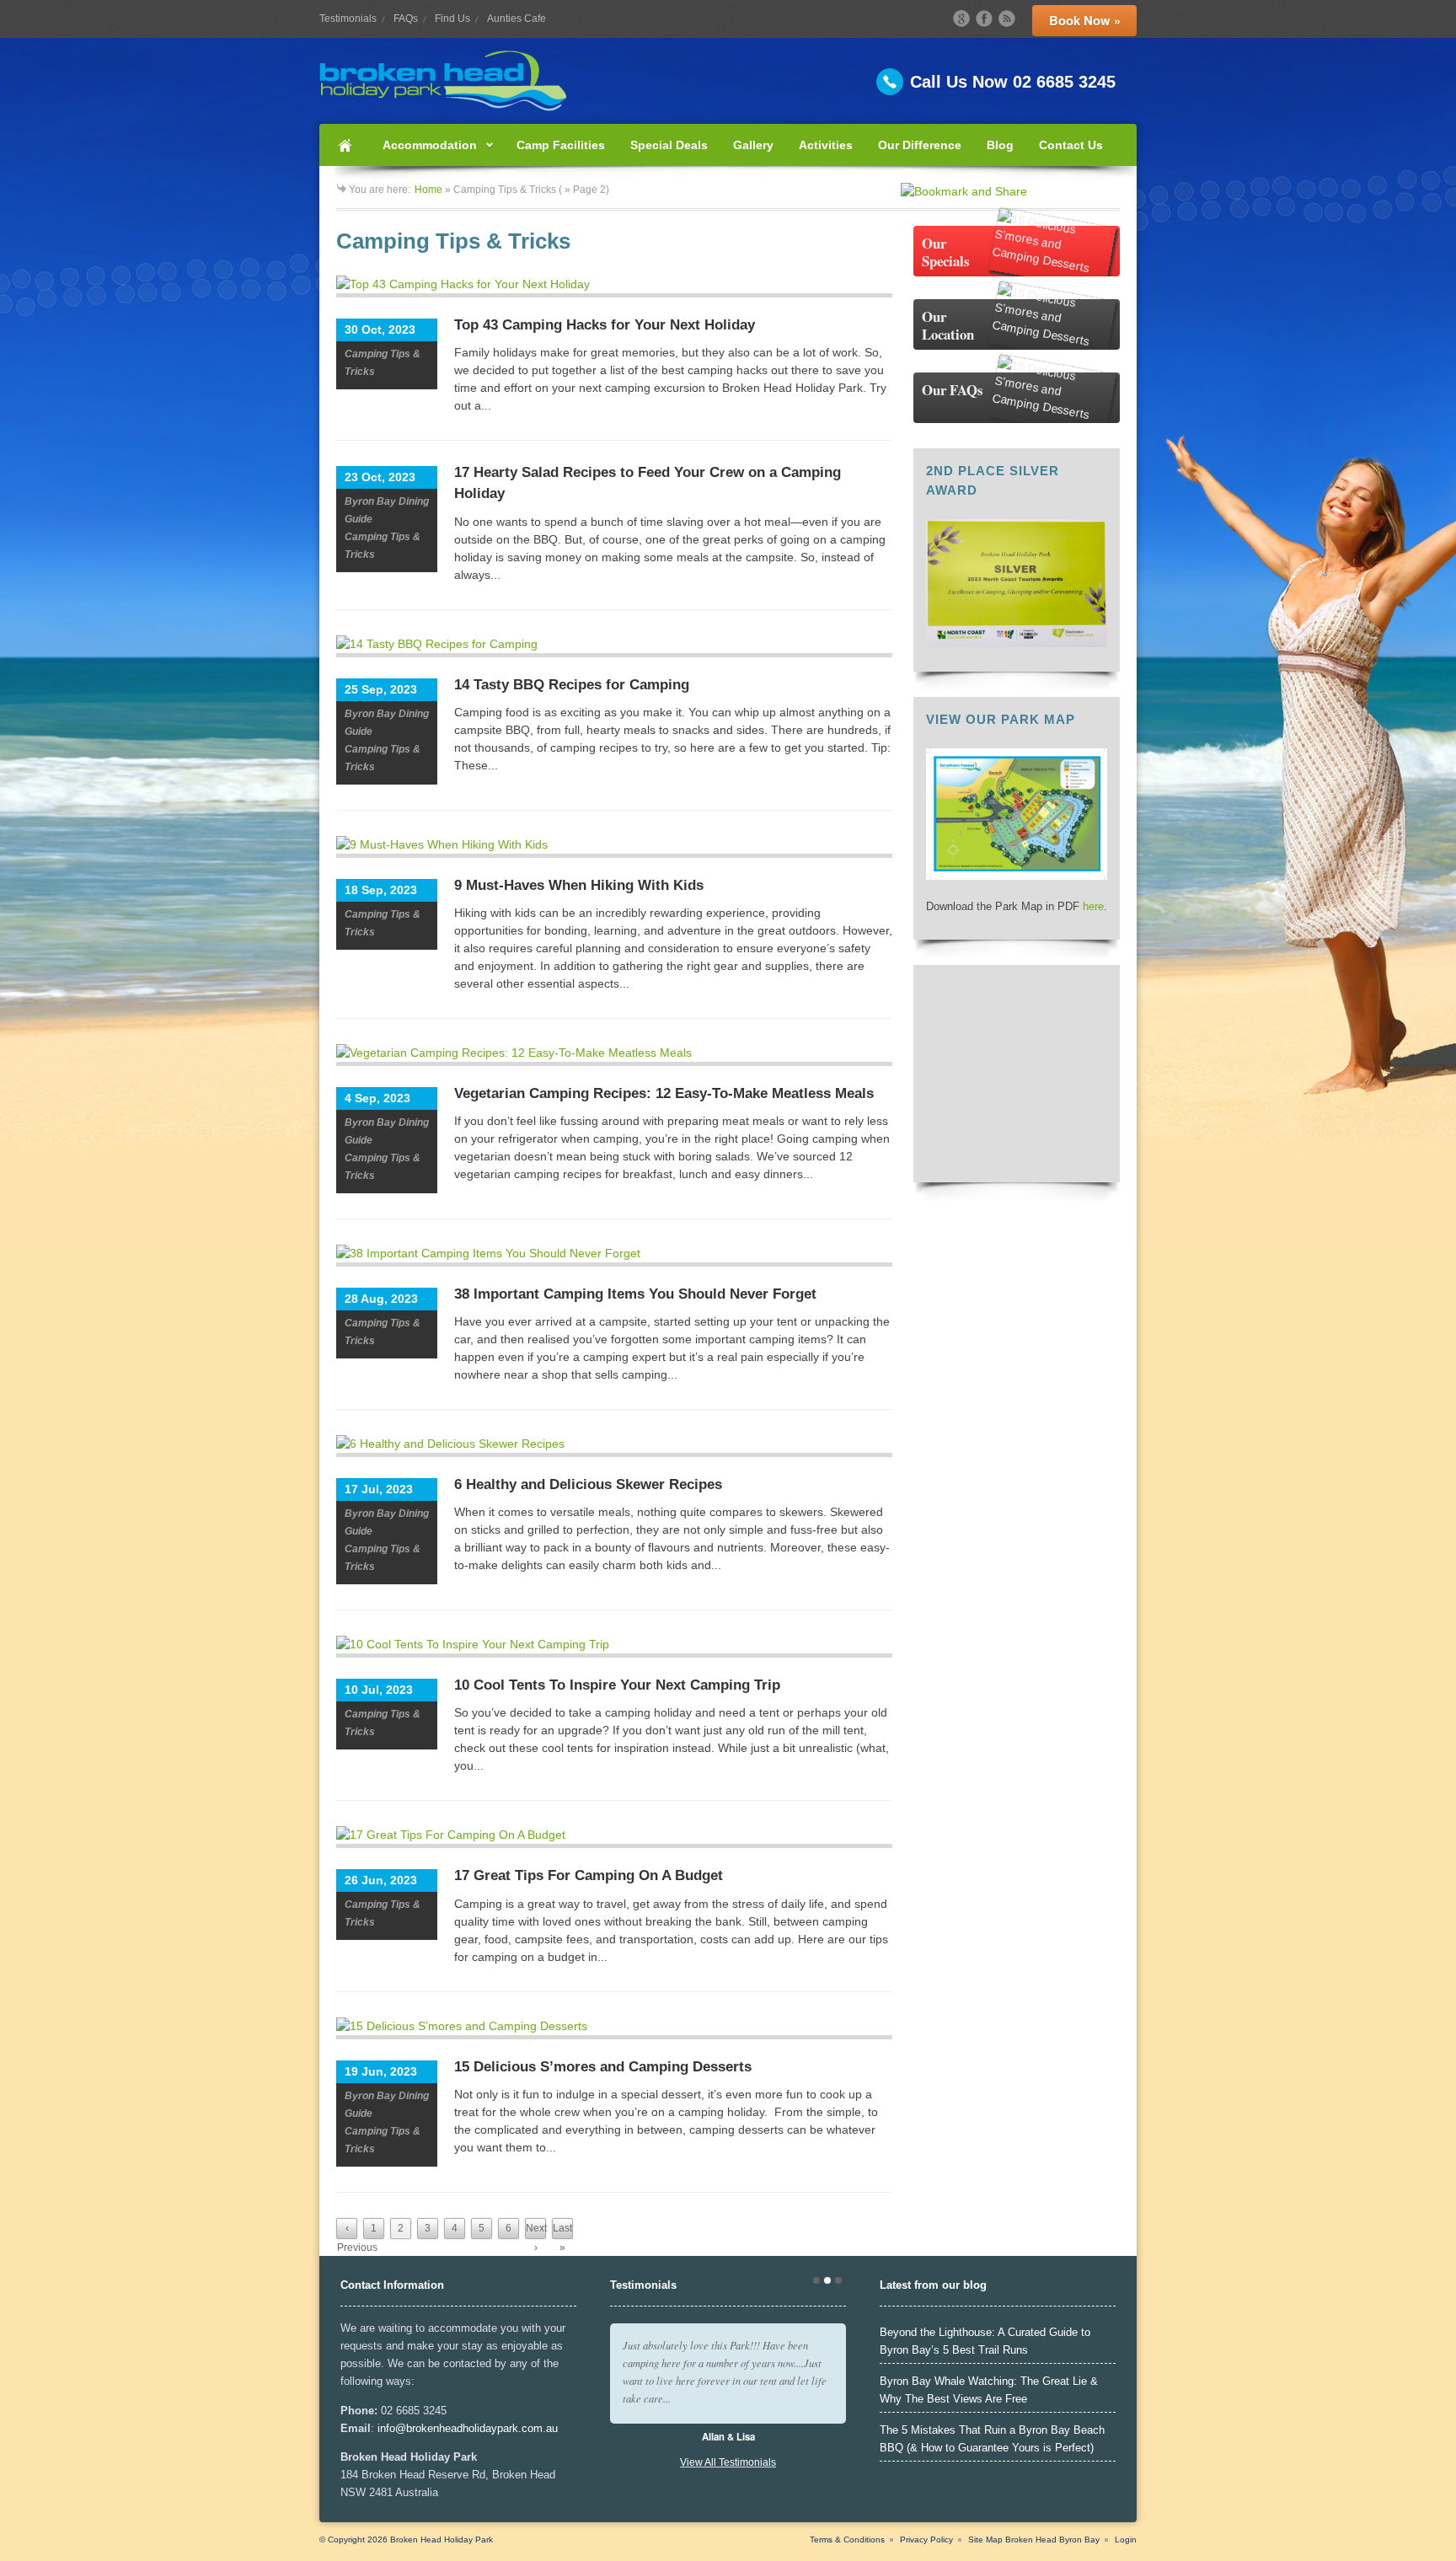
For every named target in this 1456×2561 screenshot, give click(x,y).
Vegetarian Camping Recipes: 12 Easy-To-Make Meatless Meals (664, 1093)
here (1093, 906)
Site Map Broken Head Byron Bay (1034, 2540)
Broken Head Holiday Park (442, 2540)
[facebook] (984, 19)
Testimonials (348, 19)
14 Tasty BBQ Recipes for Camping (572, 685)
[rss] (1007, 19)
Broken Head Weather (1017, 1161)
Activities (826, 145)
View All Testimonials (728, 2462)
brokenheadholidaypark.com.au (482, 2428)
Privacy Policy (926, 2540)
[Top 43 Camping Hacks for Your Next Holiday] (614, 287)
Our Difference (920, 145)
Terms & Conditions (847, 2540)
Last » (562, 2231)
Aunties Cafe (517, 19)
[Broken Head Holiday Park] (728, 81)
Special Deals (669, 145)
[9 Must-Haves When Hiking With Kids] (614, 847)
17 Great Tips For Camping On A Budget (589, 1875)
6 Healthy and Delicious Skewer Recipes (588, 1484)
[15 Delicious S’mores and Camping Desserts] (614, 2028)
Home (345, 145)
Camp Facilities (561, 145)
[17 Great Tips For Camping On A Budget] (614, 1837)
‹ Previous (347, 2231)
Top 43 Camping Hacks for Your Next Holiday (605, 325)
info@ (392, 2428)
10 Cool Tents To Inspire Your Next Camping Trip (617, 1685)
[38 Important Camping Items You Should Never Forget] (614, 1256)
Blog (1000, 145)
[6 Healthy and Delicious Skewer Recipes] (614, 1446)
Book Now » (1085, 20)
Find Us (452, 19)
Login (1126, 2540)
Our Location (948, 325)
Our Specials (946, 252)
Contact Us (1071, 145)
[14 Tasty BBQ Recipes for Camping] (614, 646)
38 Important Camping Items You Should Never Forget (635, 1294)
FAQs (406, 19)
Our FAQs (953, 390)
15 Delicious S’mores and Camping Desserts (603, 2067)
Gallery (753, 145)
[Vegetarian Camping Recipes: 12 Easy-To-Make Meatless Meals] (614, 1055)
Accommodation (423, 152)
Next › (536, 2231)
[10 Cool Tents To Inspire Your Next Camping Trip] (614, 1647)
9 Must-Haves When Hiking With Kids (579, 885)
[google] (961, 19)
